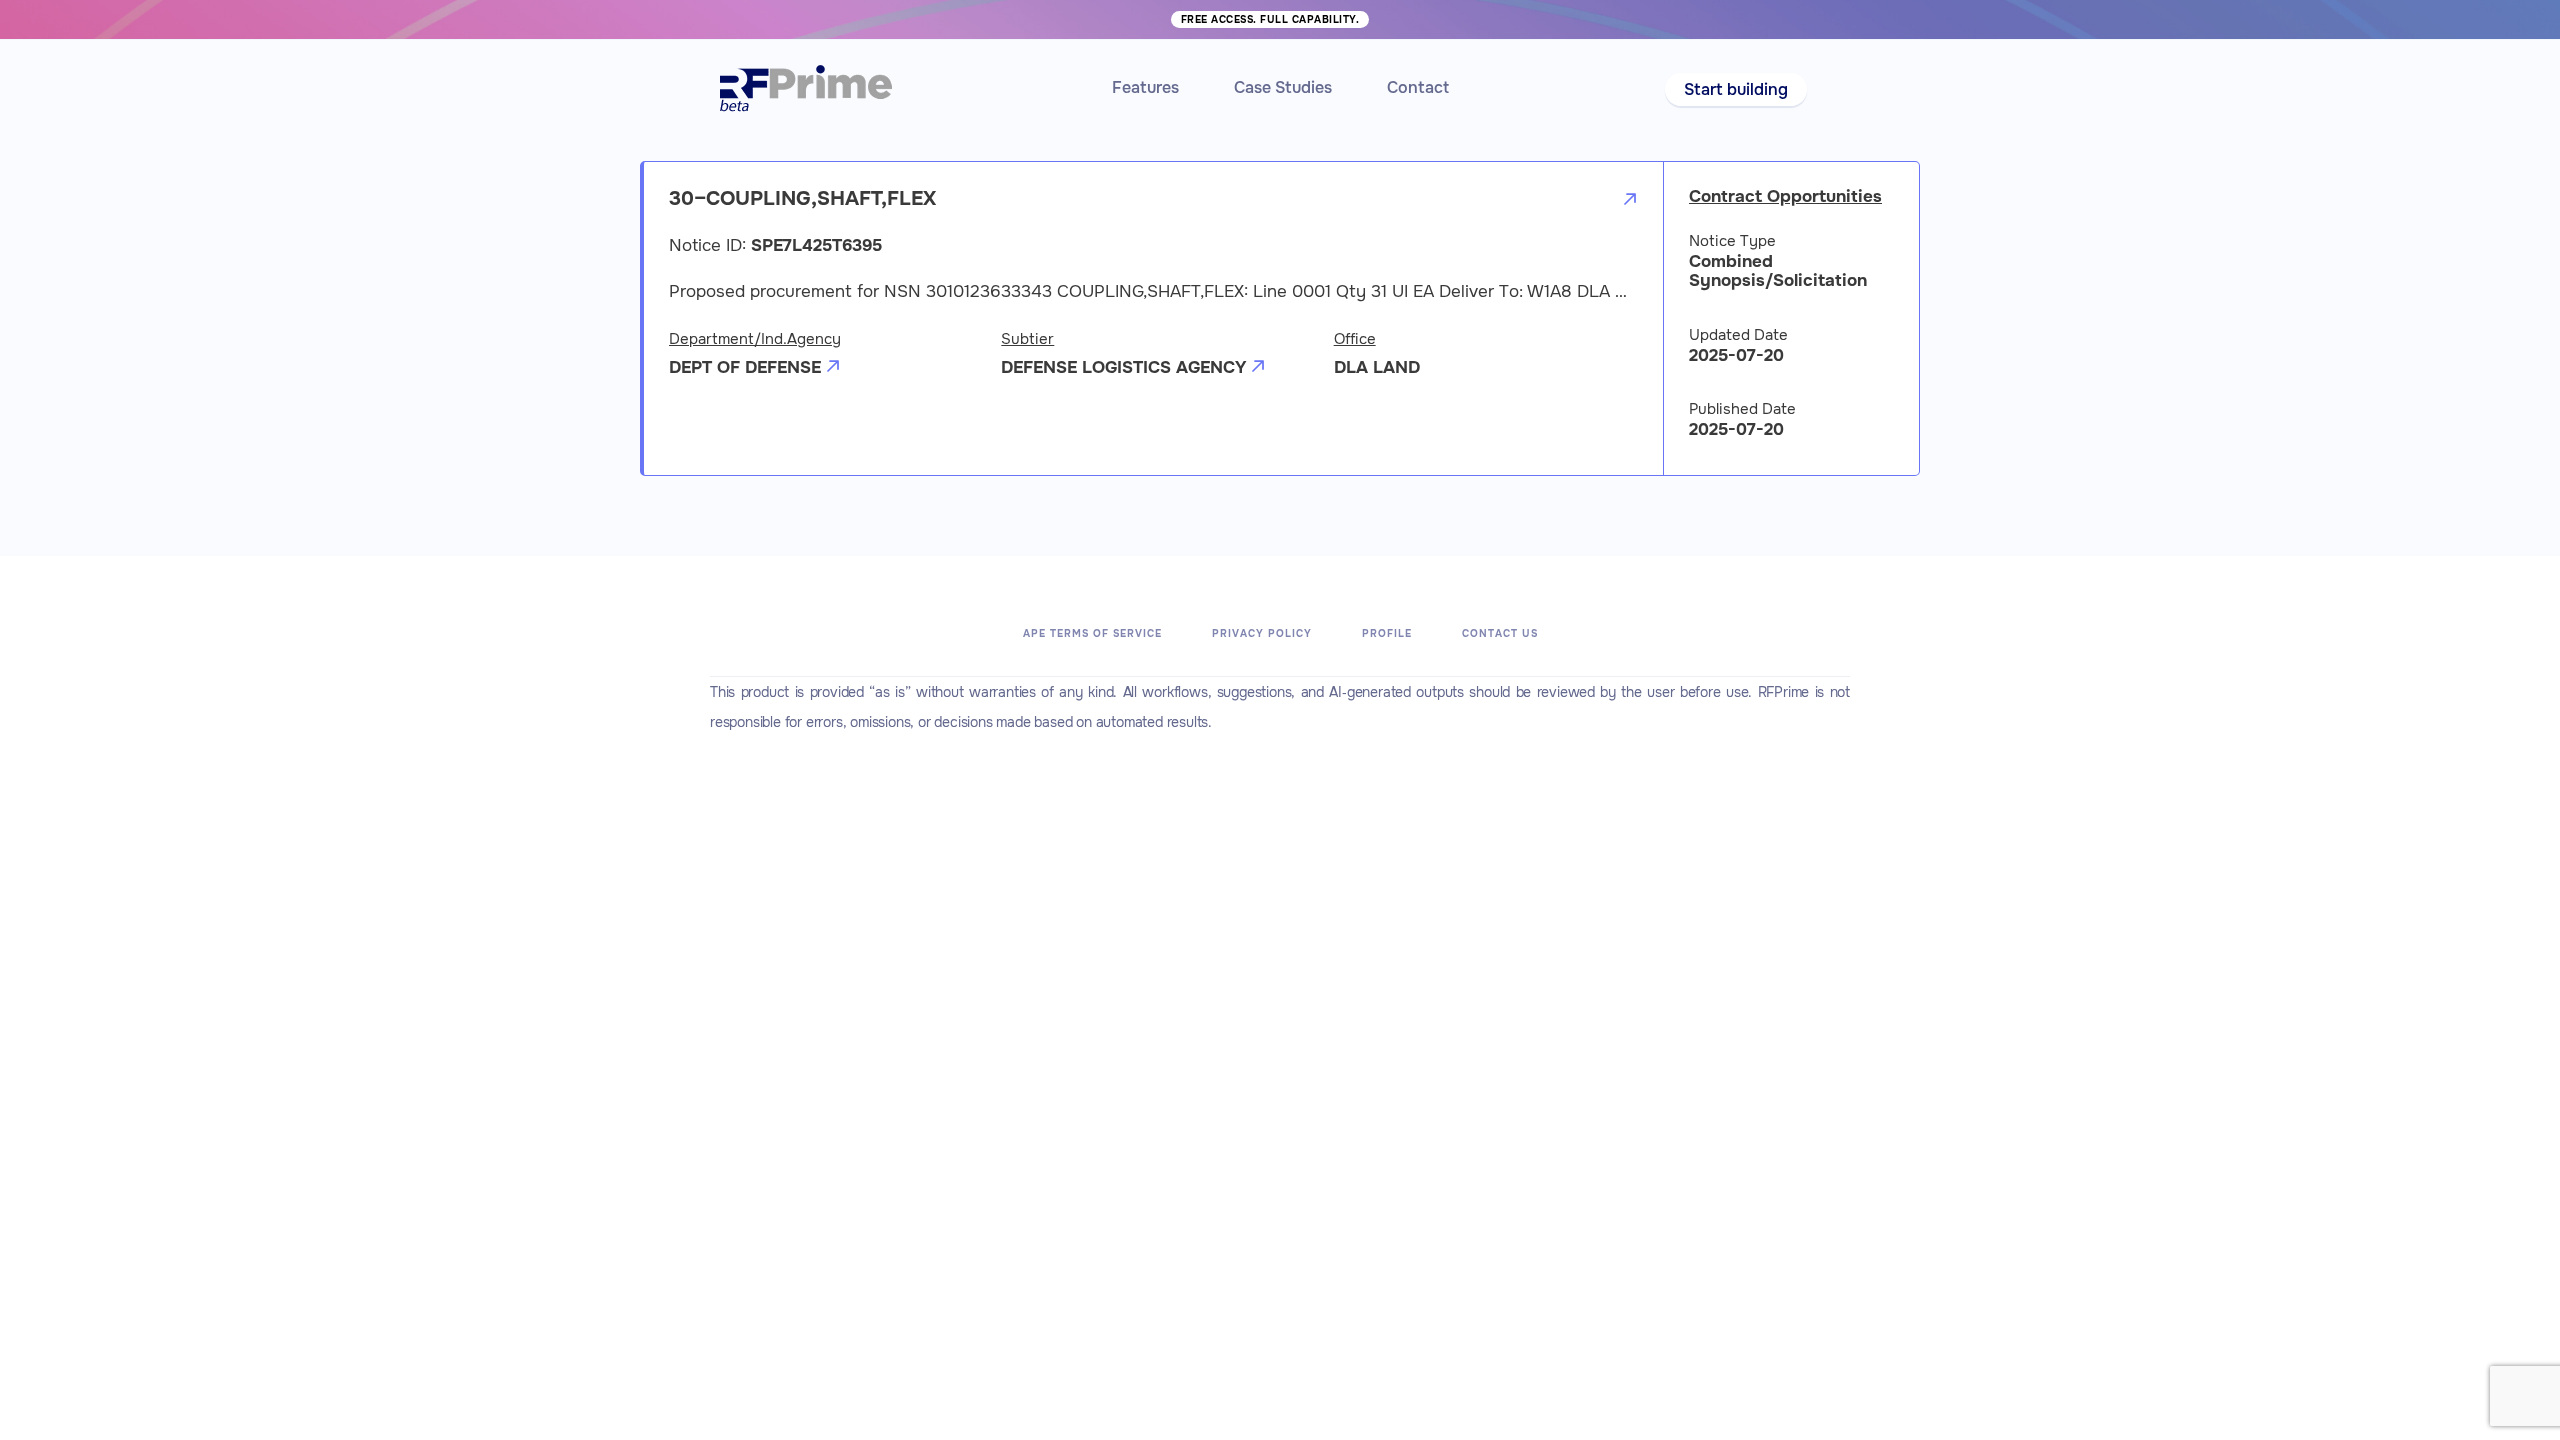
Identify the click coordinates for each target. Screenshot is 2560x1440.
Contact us (1500, 633)
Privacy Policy (1262, 633)
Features (1145, 87)
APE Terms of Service (1092, 633)
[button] (1736, 89)
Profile (1387, 633)
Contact (1418, 87)
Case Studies (1283, 87)
